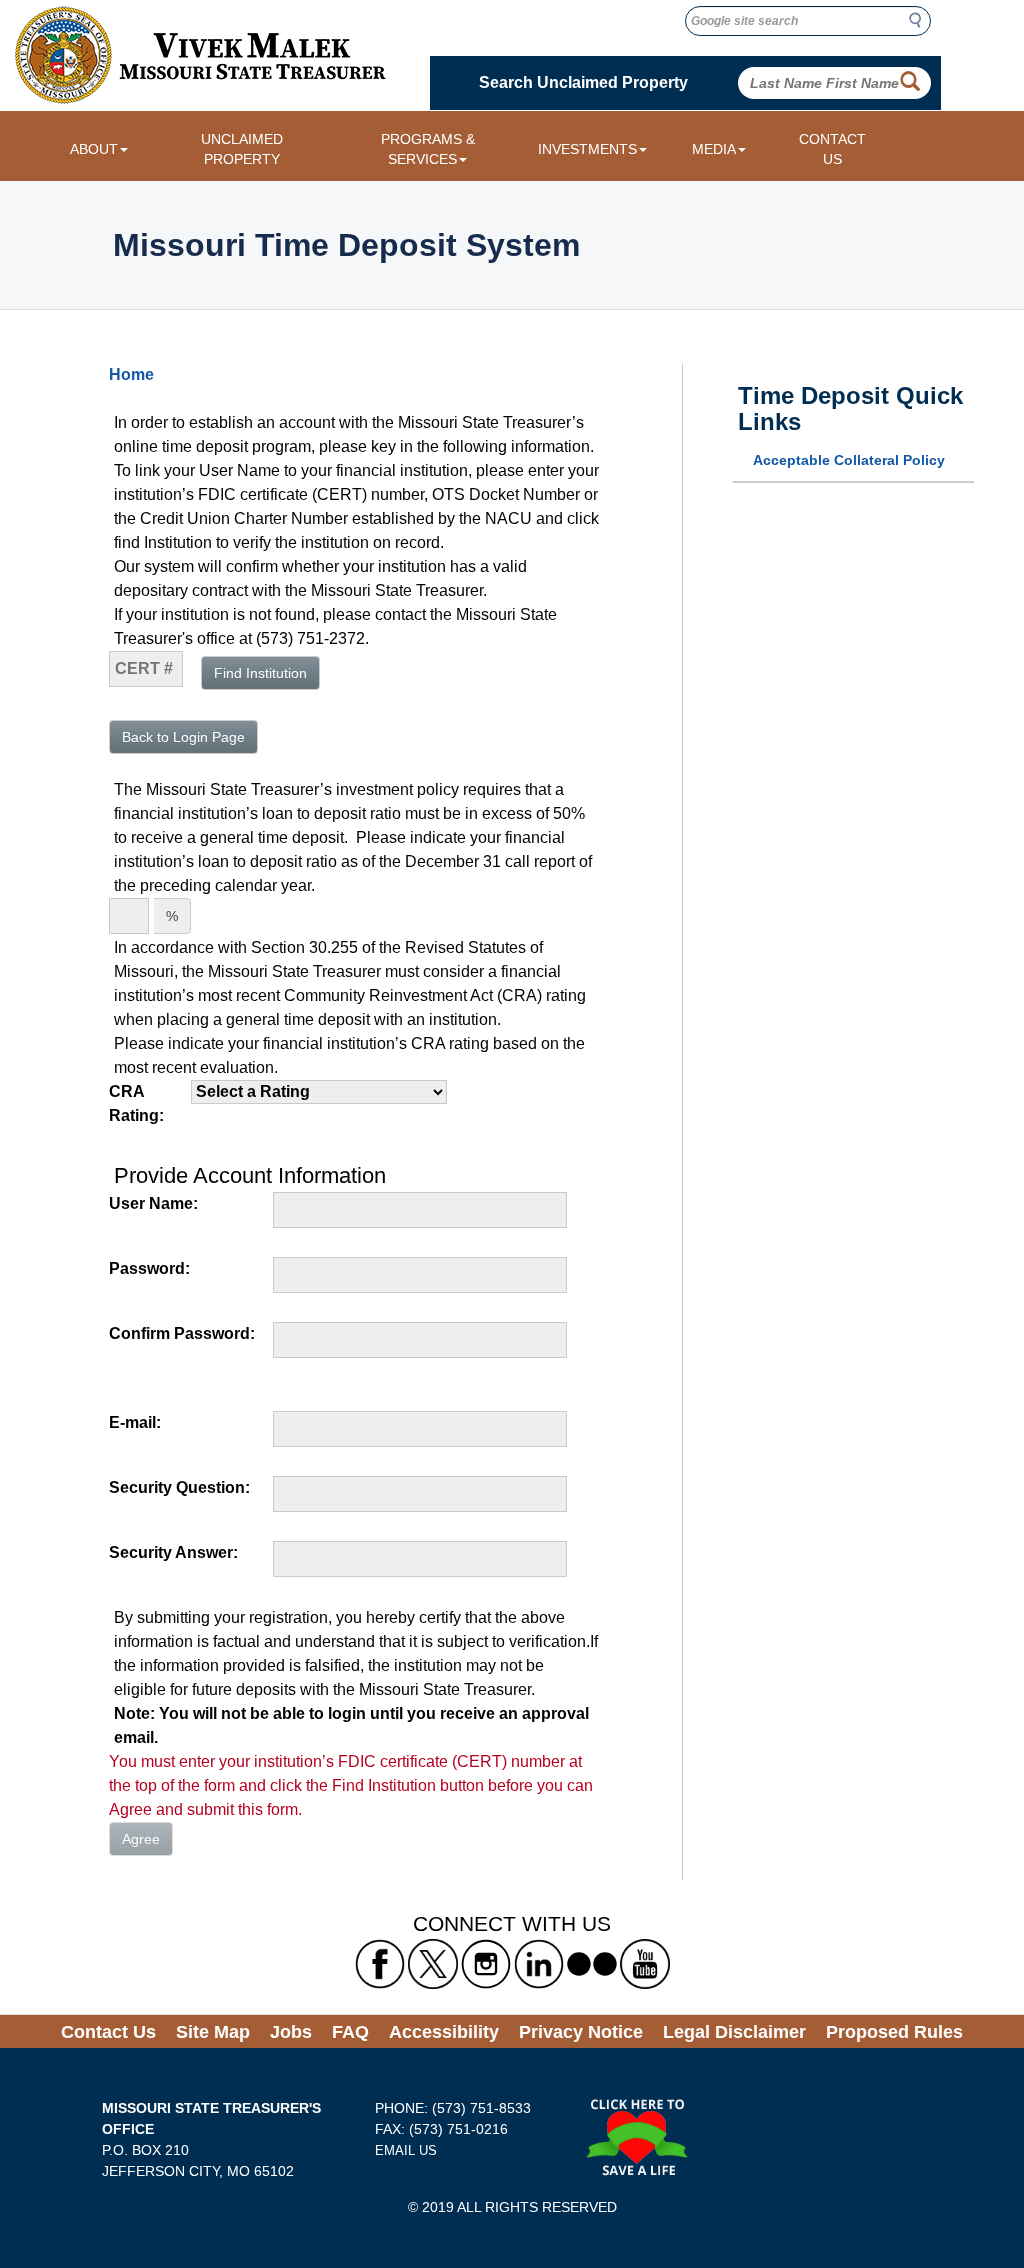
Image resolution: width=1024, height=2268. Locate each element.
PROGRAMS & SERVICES (428, 149)
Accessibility (444, 2032)
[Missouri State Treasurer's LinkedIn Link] (539, 1963)
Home (131, 374)
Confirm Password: (182, 1333)
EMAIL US (406, 2150)
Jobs (291, 2032)
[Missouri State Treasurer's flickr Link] (592, 1963)
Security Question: (179, 1487)
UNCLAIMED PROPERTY (242, 149)
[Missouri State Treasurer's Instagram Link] (486, 1963)
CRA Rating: (136, 1103)
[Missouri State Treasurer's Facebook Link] (380, 1963)
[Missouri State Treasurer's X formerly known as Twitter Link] (433, 1963)
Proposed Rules (894, 2032)
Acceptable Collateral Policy (849, 460)
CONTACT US (832, 149)
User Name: (153, 1203)
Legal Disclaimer (734, 2032)
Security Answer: (173, 1552)
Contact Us (108, 2032)
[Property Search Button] (910, 82)
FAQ (350, 2032)
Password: (149, 1268)
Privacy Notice (581, 2032)
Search (921, 20)
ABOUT (94, 149)
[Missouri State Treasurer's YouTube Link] (645, 1963)
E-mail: (135, 1422)
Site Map (213, 2032)
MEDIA (714, 149)
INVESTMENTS (587, 149)
